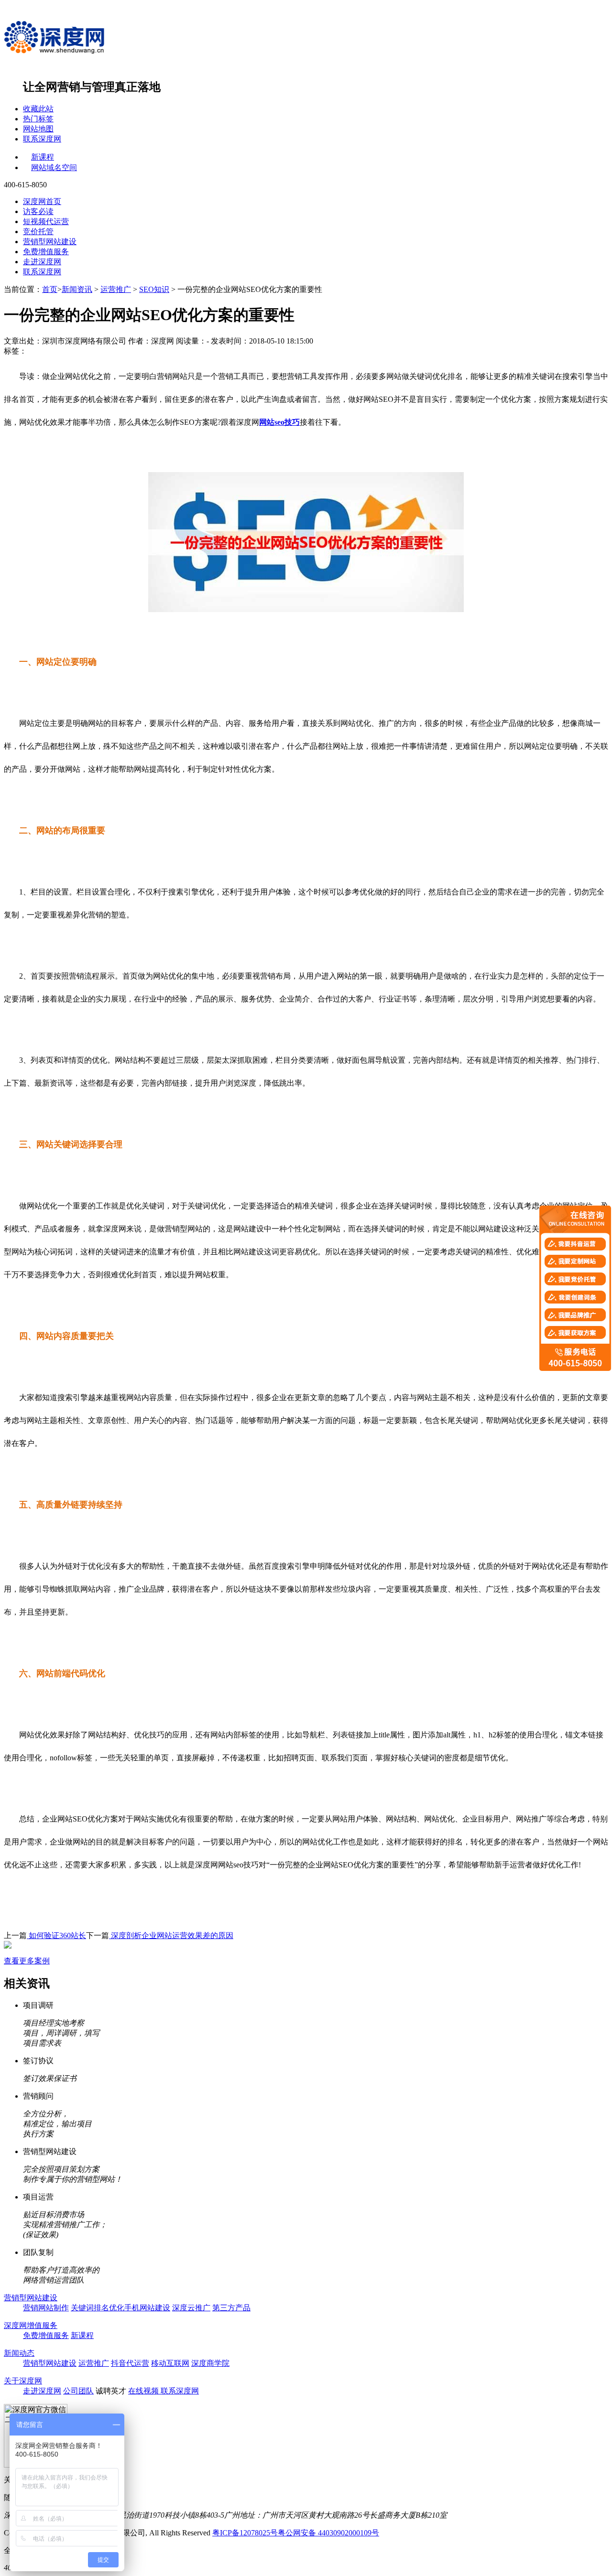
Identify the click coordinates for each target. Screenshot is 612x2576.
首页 (50, 289)
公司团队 (78, 2391)
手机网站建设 (147, 2308)
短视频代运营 (46, 221)
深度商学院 (210, 2363)
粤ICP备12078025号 (245, 2533)
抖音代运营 (130, 2363)
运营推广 (116, 289)
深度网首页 (42, 201)
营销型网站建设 (50, 242)
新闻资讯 (77, 289)
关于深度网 (23, 2381)
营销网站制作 (46, 2308)
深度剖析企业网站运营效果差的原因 (171, 1935)
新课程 (43, 157)
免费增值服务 (46, 252)
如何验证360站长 (56, 1935)
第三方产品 (231, 2308)
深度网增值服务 (31, 2325)
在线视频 (144, 2391)
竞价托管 (38, 232)
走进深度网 (42, 262)
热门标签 (38, 119)
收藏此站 (38, 109)
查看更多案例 (27, 1961)
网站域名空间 (54, 167)
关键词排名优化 (98, 2308)
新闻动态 (19, 2353)
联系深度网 (42, 139)
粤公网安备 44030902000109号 (328, 2533)
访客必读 (38, 211)
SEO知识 (154, 289)
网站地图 (38, 129)
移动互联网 (170, 2363)
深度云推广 (191, 2308)
